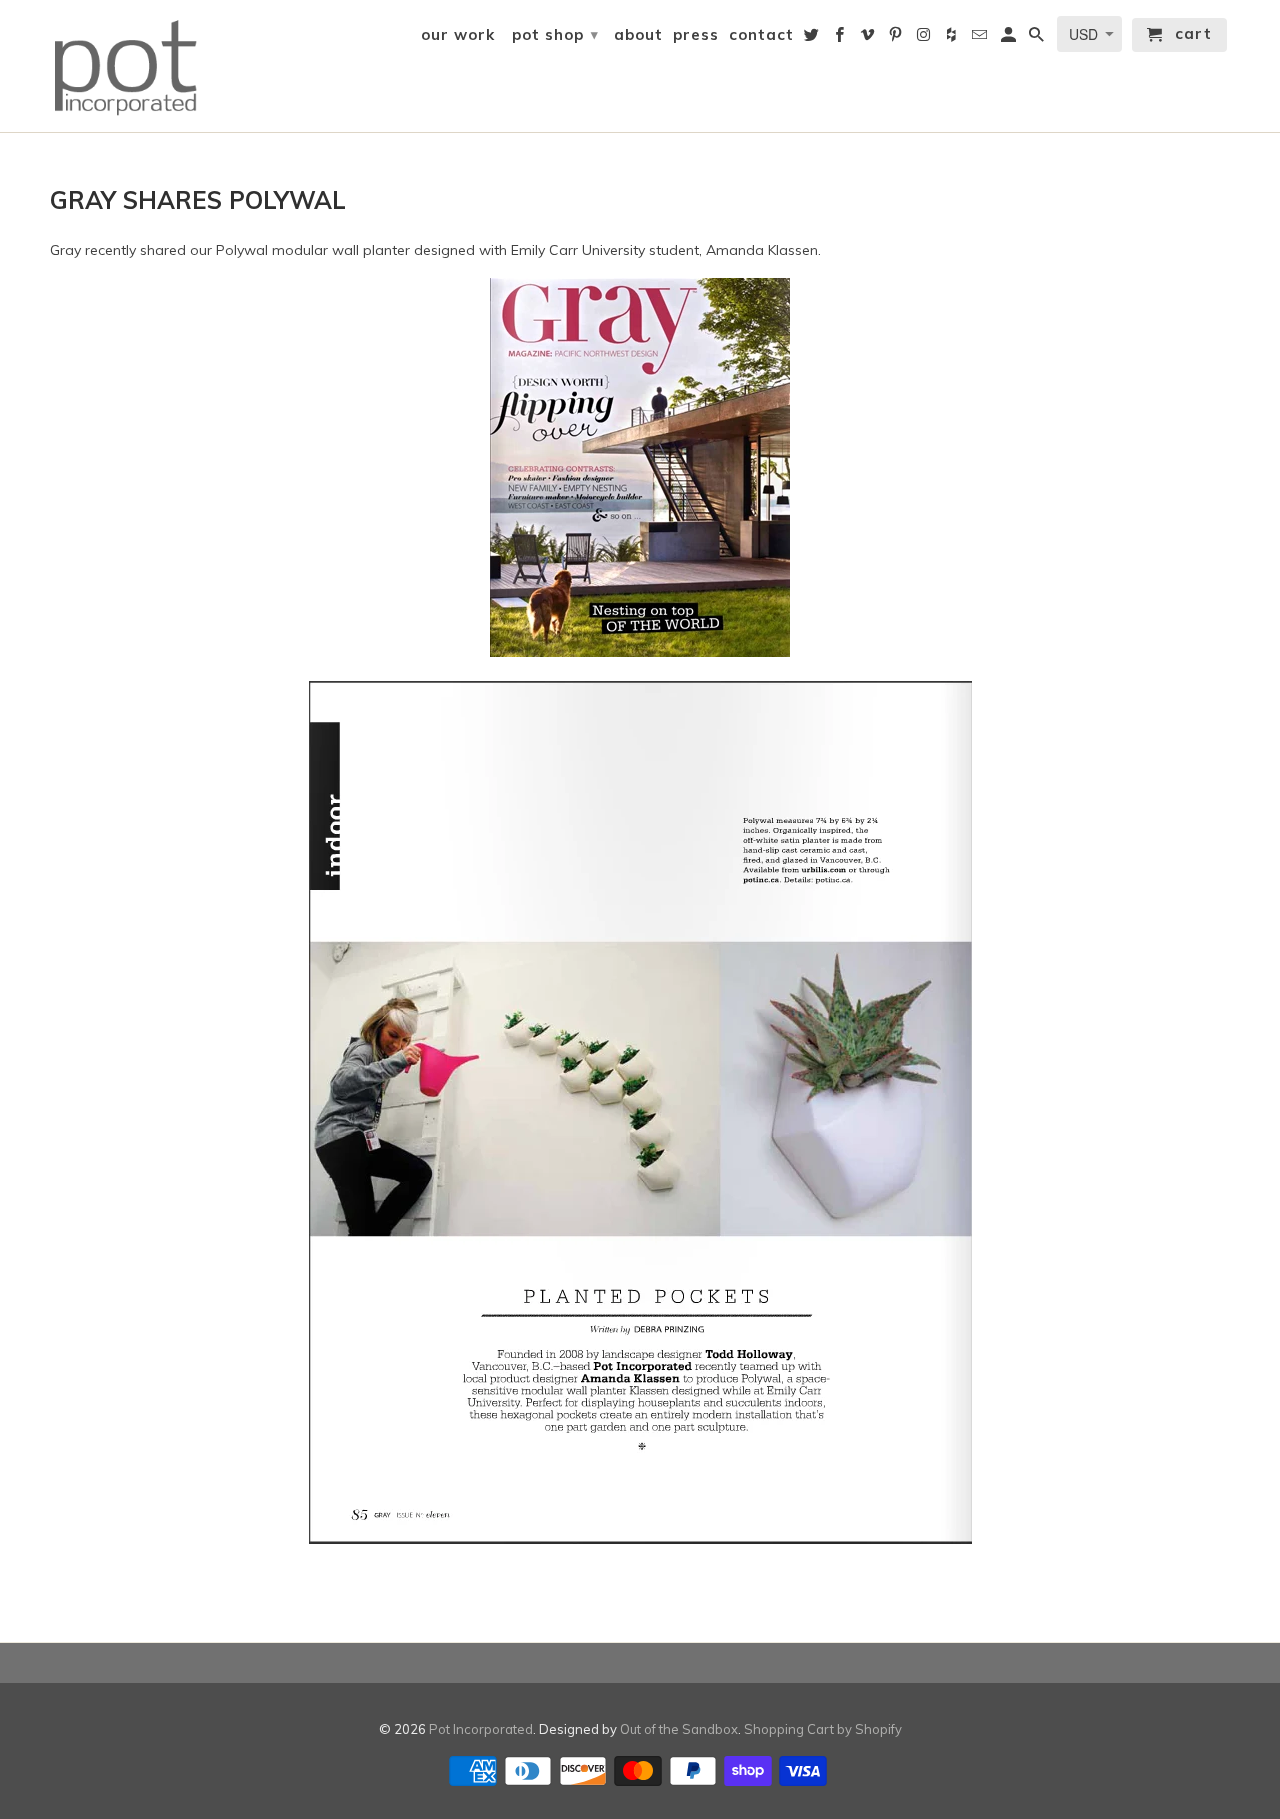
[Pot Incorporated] (125, 66)
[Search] (1038, 39)
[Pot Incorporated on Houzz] (953, 39)
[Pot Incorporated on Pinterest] (897, 39)
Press (696, 35)
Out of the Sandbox (679, 1729)
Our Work (458, 35)
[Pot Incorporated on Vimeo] (869, 39)
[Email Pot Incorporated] (981, 39)
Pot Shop (555, 34)
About (638, 35)
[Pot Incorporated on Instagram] (925, 39)
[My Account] (1010, 39)
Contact (761, 35)
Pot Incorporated (481, 1729)
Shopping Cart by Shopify (823, 1729)
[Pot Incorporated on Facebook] (841, 39)
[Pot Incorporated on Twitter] (813, 39)
